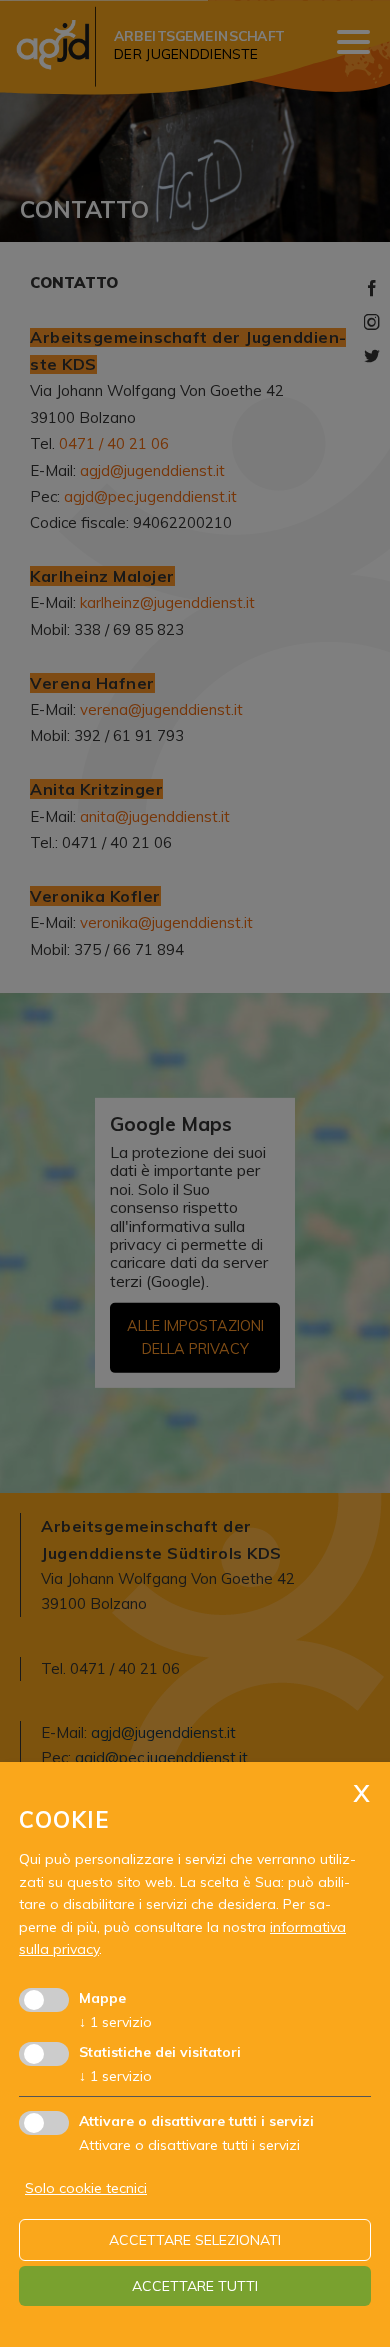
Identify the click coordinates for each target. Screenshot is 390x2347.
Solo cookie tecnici (86, 2188)
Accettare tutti (195, 2286)
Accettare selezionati (195, 2240)
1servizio (115, 2022)
